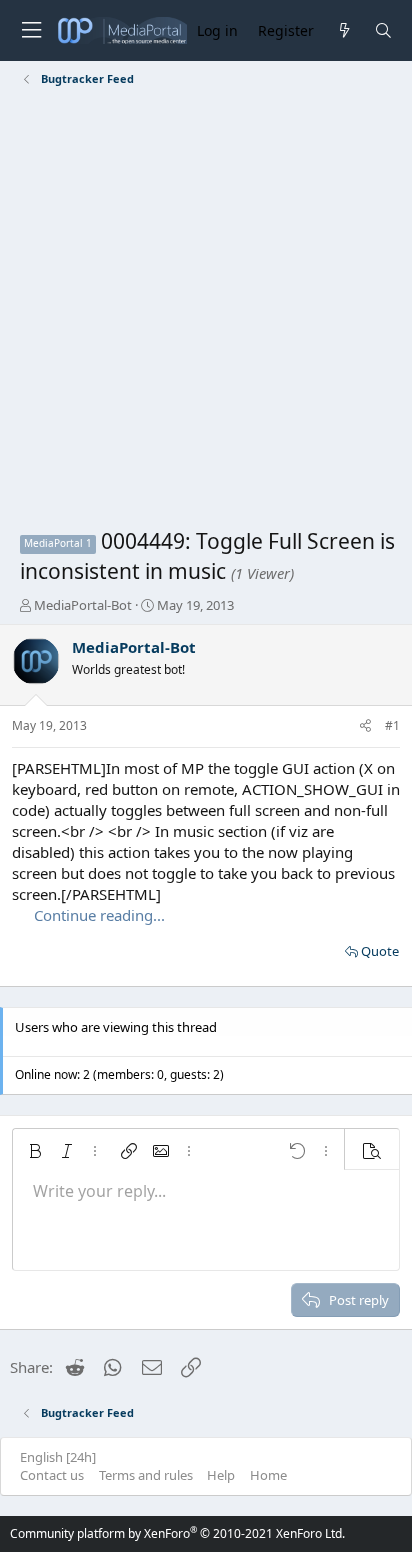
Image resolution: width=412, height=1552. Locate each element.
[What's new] (343, 30)
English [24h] (58, 1457)
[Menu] (31, 30)
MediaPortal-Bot (83, 605)
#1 (392, 725)
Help (221, 1475)
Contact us (52, 1475)
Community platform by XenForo (177, 1533)
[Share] (365, 726)
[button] (35, 1151)
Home (268, 1475)
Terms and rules (146, 1475)
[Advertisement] (206, 311)
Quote (380, 951)
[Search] (383, 30)
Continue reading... (99, 915)
